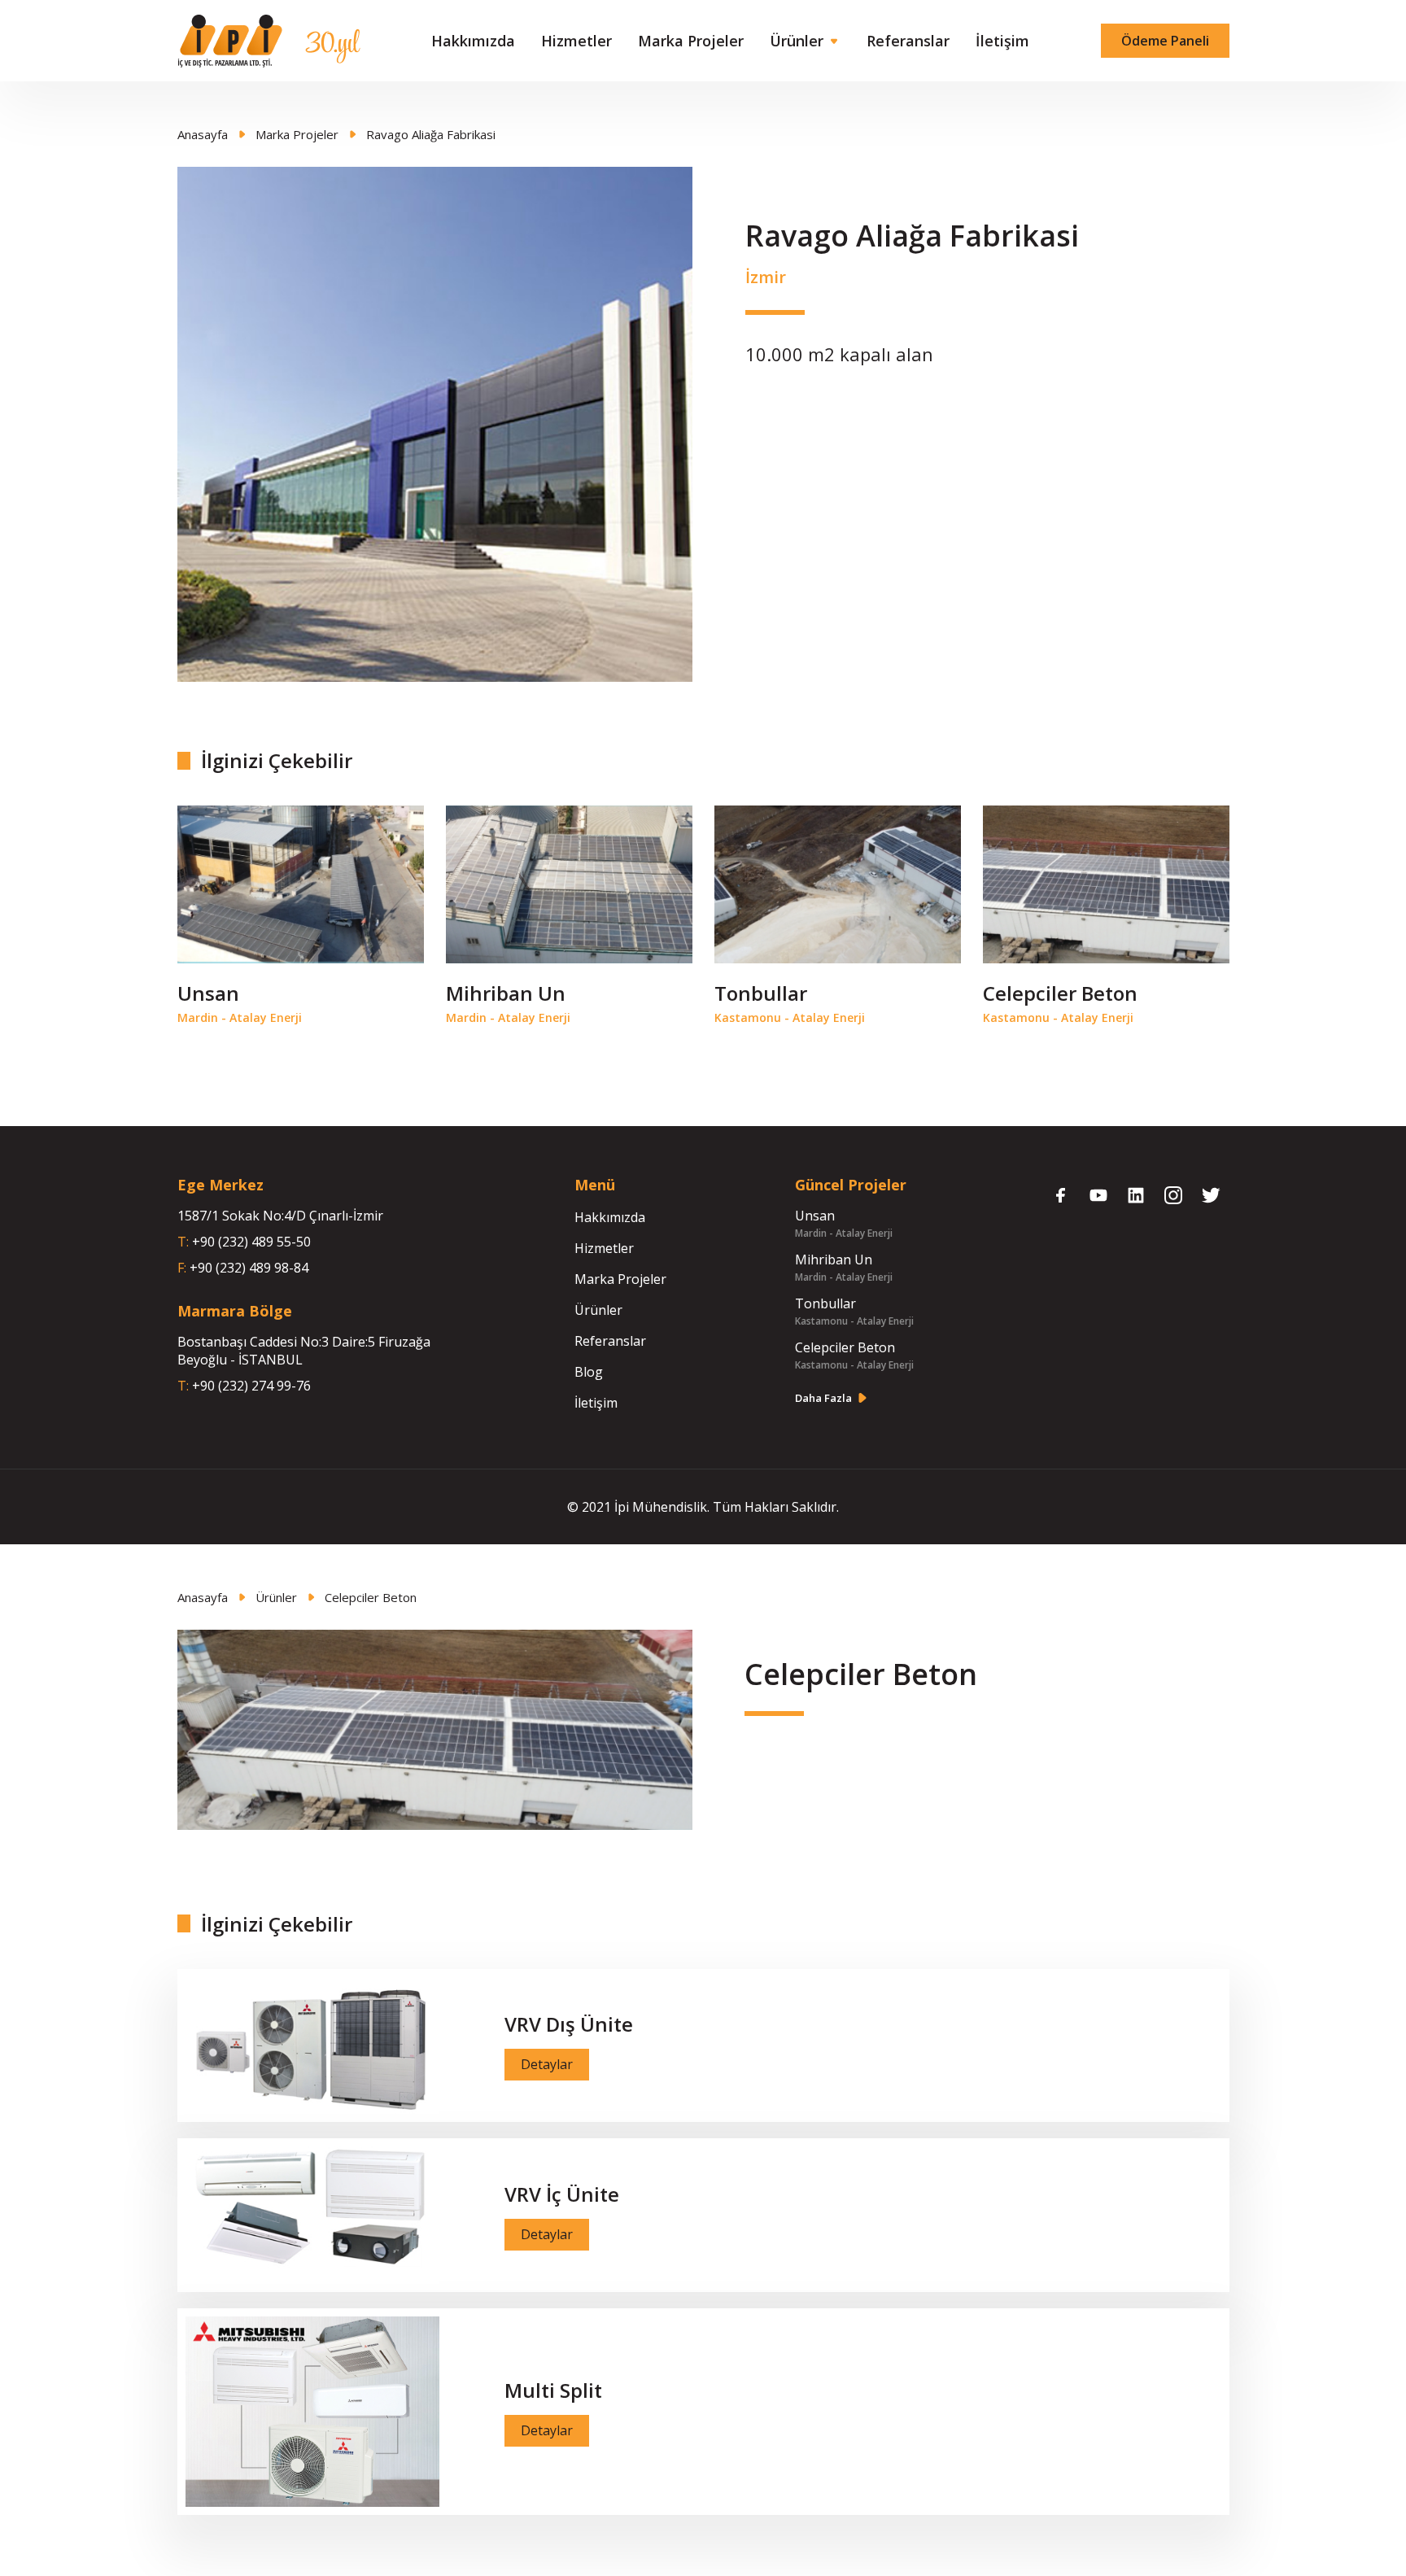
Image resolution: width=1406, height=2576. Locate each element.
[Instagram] (1173, 1195)
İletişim (1002, 41)
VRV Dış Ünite (569, 2024)
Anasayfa (203, 134)
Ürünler (797, 41)
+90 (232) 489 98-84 (249, 1268)
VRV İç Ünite (562, 2194)
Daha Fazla (823, 1398)
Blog (589, 1372)
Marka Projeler (691, 41)
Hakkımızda (473, 41)
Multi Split (553, 2390)
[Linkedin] (1136, 1195)
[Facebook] (1061, 1195)
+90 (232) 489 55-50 (251, 1242)
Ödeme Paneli (1165, 41)
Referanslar (908, 41)
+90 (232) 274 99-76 (251, 1386)
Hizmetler (576, 41)
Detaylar (547, 2064)
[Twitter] (1211, 1195)
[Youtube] (1098, 1195)
